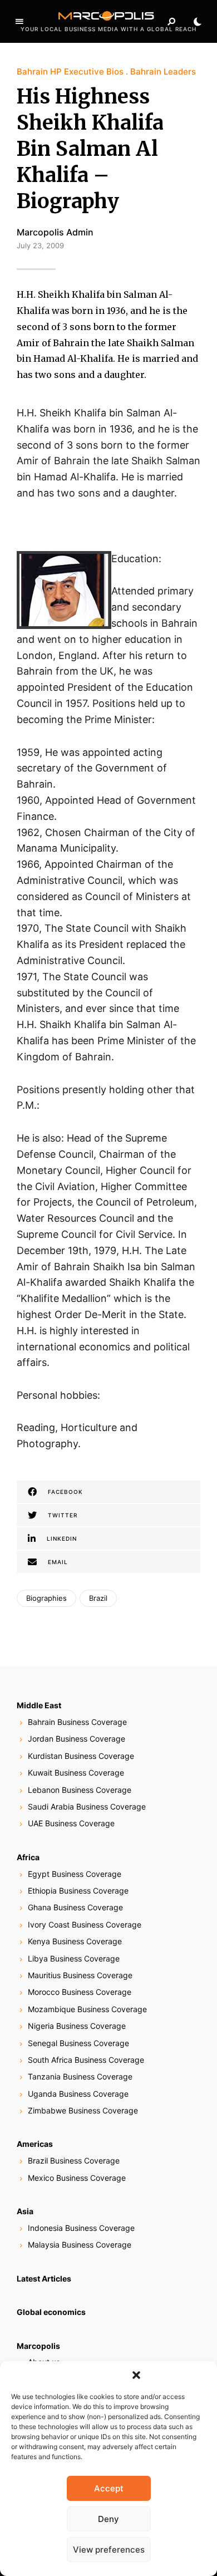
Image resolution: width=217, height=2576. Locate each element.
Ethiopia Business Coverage (78, 1891)
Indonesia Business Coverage (81, 2228)
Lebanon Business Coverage (80, 1790)
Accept (109, 2488)
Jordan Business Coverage (77, 1739)
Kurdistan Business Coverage (81, 1756)
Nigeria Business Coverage (77, 2026)
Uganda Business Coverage (78, 2094)
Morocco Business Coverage (80, 1992)
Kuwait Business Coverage (76, 1773)
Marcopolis (38, 2346)
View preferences (109, 2550)
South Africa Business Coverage (86, 2060)
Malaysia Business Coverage (80, 2245)
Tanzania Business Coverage (80, 2076)
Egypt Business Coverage (75, 1874)
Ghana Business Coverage (75, 1907)
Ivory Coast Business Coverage (85, 1924)
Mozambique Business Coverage (87, 2009)
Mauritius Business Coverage (80, 1975)
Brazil (98, 1598)
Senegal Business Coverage (78, 2043)
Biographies (46, 1598)
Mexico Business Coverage (77, 2178)
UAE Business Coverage (71, 1823)
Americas (35, 2144)
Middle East (39, 1705)
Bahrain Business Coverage (77, 1722)
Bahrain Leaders (163, 72)
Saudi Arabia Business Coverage (87, 1806)
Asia (25, 2211)
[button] (136, 2375)
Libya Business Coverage (74, 1958)
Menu (19, 22)
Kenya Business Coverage (75, 1941)
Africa (28, 1857)
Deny (108, 2519)
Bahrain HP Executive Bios (70, 72)
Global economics (51, 2312)
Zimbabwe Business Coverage (83, 2110)
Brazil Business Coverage (74, 2160)
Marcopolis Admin (55, 232)
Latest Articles (44, 2278)
